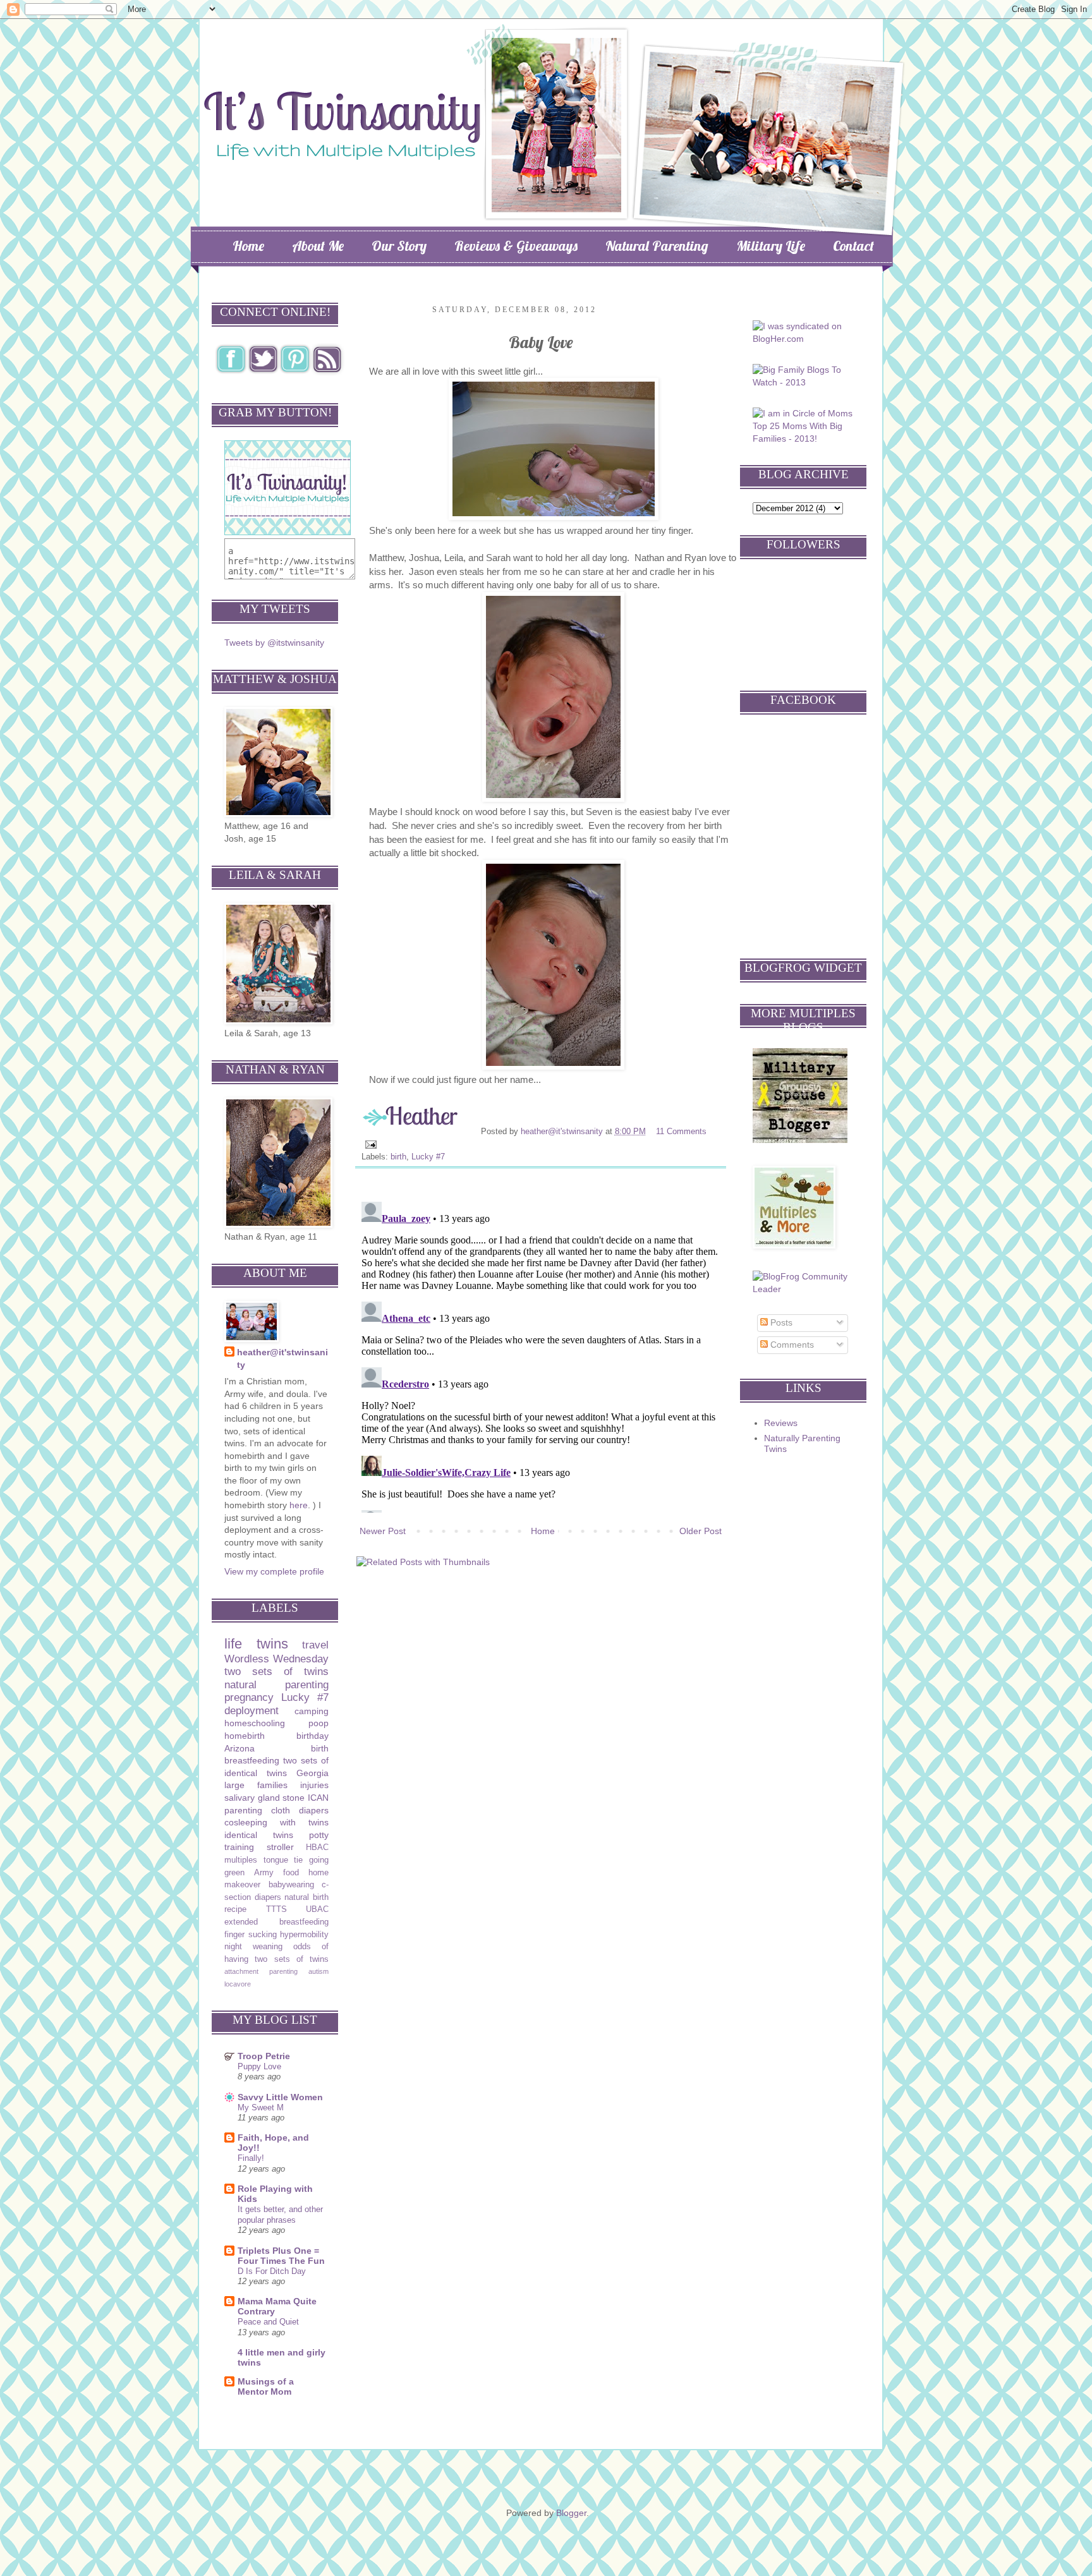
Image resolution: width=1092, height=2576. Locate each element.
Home (248, 246)
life (233, 1644)
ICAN (318, 1798)
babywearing (291, 1885)
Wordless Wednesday (276, 1659)
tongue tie (283, 1860)
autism (318, 1971)
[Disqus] (541, 1355)
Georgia (312, 1773)
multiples (241, 1860)
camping (312, 1711)
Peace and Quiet (268, 2322)
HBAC (317, 1847)
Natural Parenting (657, 246)
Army (264, 1873)
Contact (853, 246)
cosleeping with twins (276, 1822)
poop (318, 1723)
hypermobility (304, 1935)
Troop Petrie (264, 2056)
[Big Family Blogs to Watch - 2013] (805, 382)
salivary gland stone (264, 1798)
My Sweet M (261, 2107)
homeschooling (255, 1723)
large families (256, 1785)
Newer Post (383, 1531)
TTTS (276, 1909)
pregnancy (249, 1697)
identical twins (259, 1835)
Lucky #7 (428, 1157)
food (291, 1873)
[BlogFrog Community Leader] (805, 1289)
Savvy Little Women (280, 2097)
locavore (238, 1984)
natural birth (306, 1897)
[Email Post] (370, 1144)
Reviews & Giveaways (516, 246)
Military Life (771, 246)
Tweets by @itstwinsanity (274, 643)
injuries (314, 1785)
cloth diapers (300, 1810)
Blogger (571, 2513)
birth (398, 1157)
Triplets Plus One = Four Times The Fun (281, 2256)
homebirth (245, 1736)
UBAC (317, 1909)
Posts (780, 1322)
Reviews (781, 1423)
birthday (312, 1736)
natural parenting (276, 1685)
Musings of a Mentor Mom (266, 2386)
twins (272, 1644)
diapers (268, 1897)
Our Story (399, 246)
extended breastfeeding (276, 1922)
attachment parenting (261, 1971)
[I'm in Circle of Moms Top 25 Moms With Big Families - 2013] (805, 438)
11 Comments (681, 1132)
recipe (235, 1909)
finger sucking (251, 1935)
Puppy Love (259, 2066)
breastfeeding (252, 1760)
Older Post (701, 1531)
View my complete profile (274, 1571)
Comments (791, 1345)
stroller (280, 1847)
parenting (243, 1810)
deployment (252, 1711)
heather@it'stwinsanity (563, 1132)
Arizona (240, 1748)
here (299, 1505)
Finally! (251, 2158)
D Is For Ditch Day (272, 2271)
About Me (318, 246)
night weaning (253, 1947)
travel (315, 1645)
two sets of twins (276, 1672)
